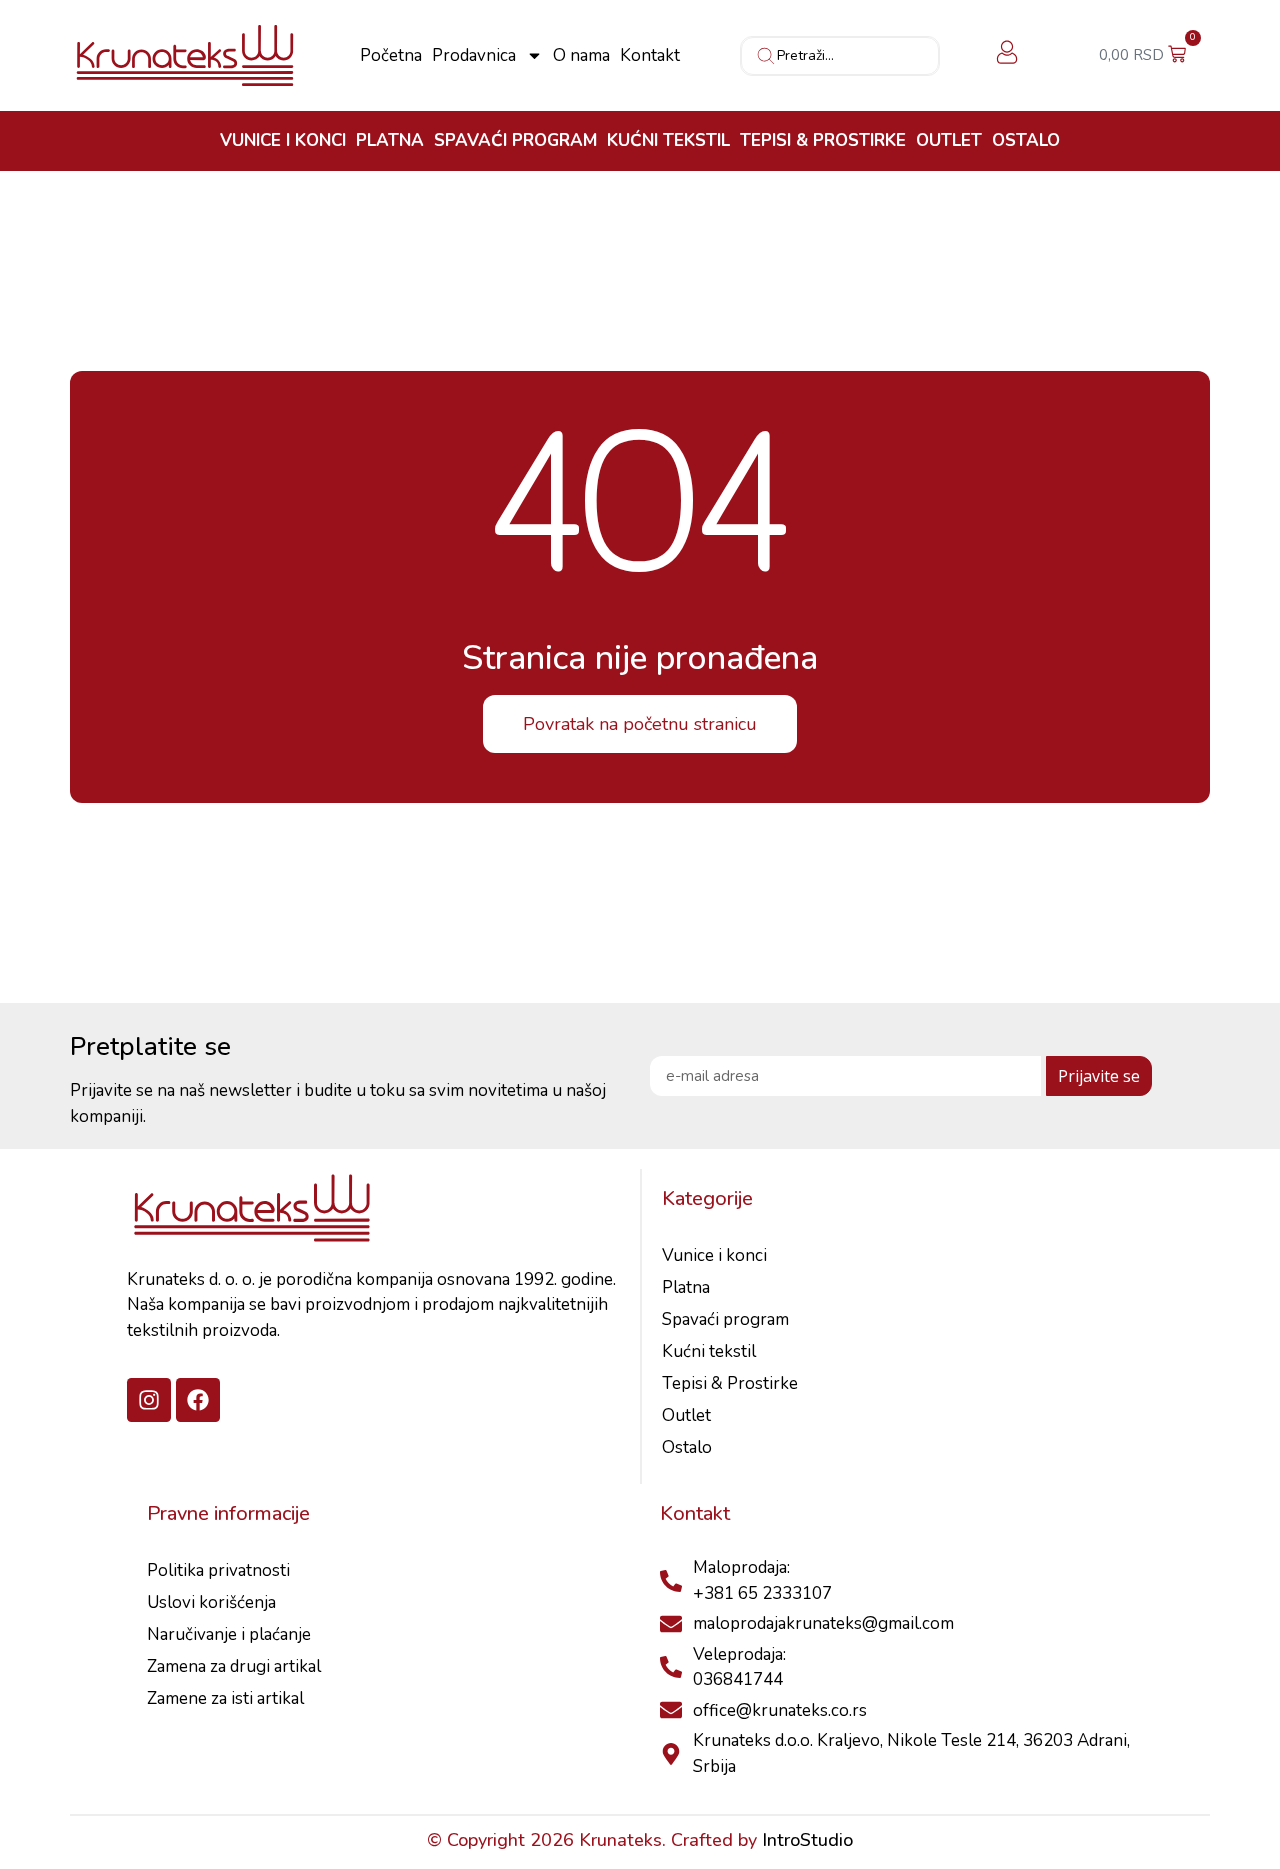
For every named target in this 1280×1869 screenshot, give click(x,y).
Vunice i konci (283, 141)
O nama (581, 56)
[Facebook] (198, 1400)
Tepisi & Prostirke (823, 141)
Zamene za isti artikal (225, 1698)
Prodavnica (474, 56)
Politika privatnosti (218, 1570)
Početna (391, 56)
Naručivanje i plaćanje (229, 1634)
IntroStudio (807, 1840)
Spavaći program (515, 141)
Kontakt (650, 56)
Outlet (949, 141)
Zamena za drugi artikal (234, 1666)
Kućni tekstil (668, 141)
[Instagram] (149, 1400)
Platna (390, 141)
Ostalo (1026, 141)
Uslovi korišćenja (211, 1602)
